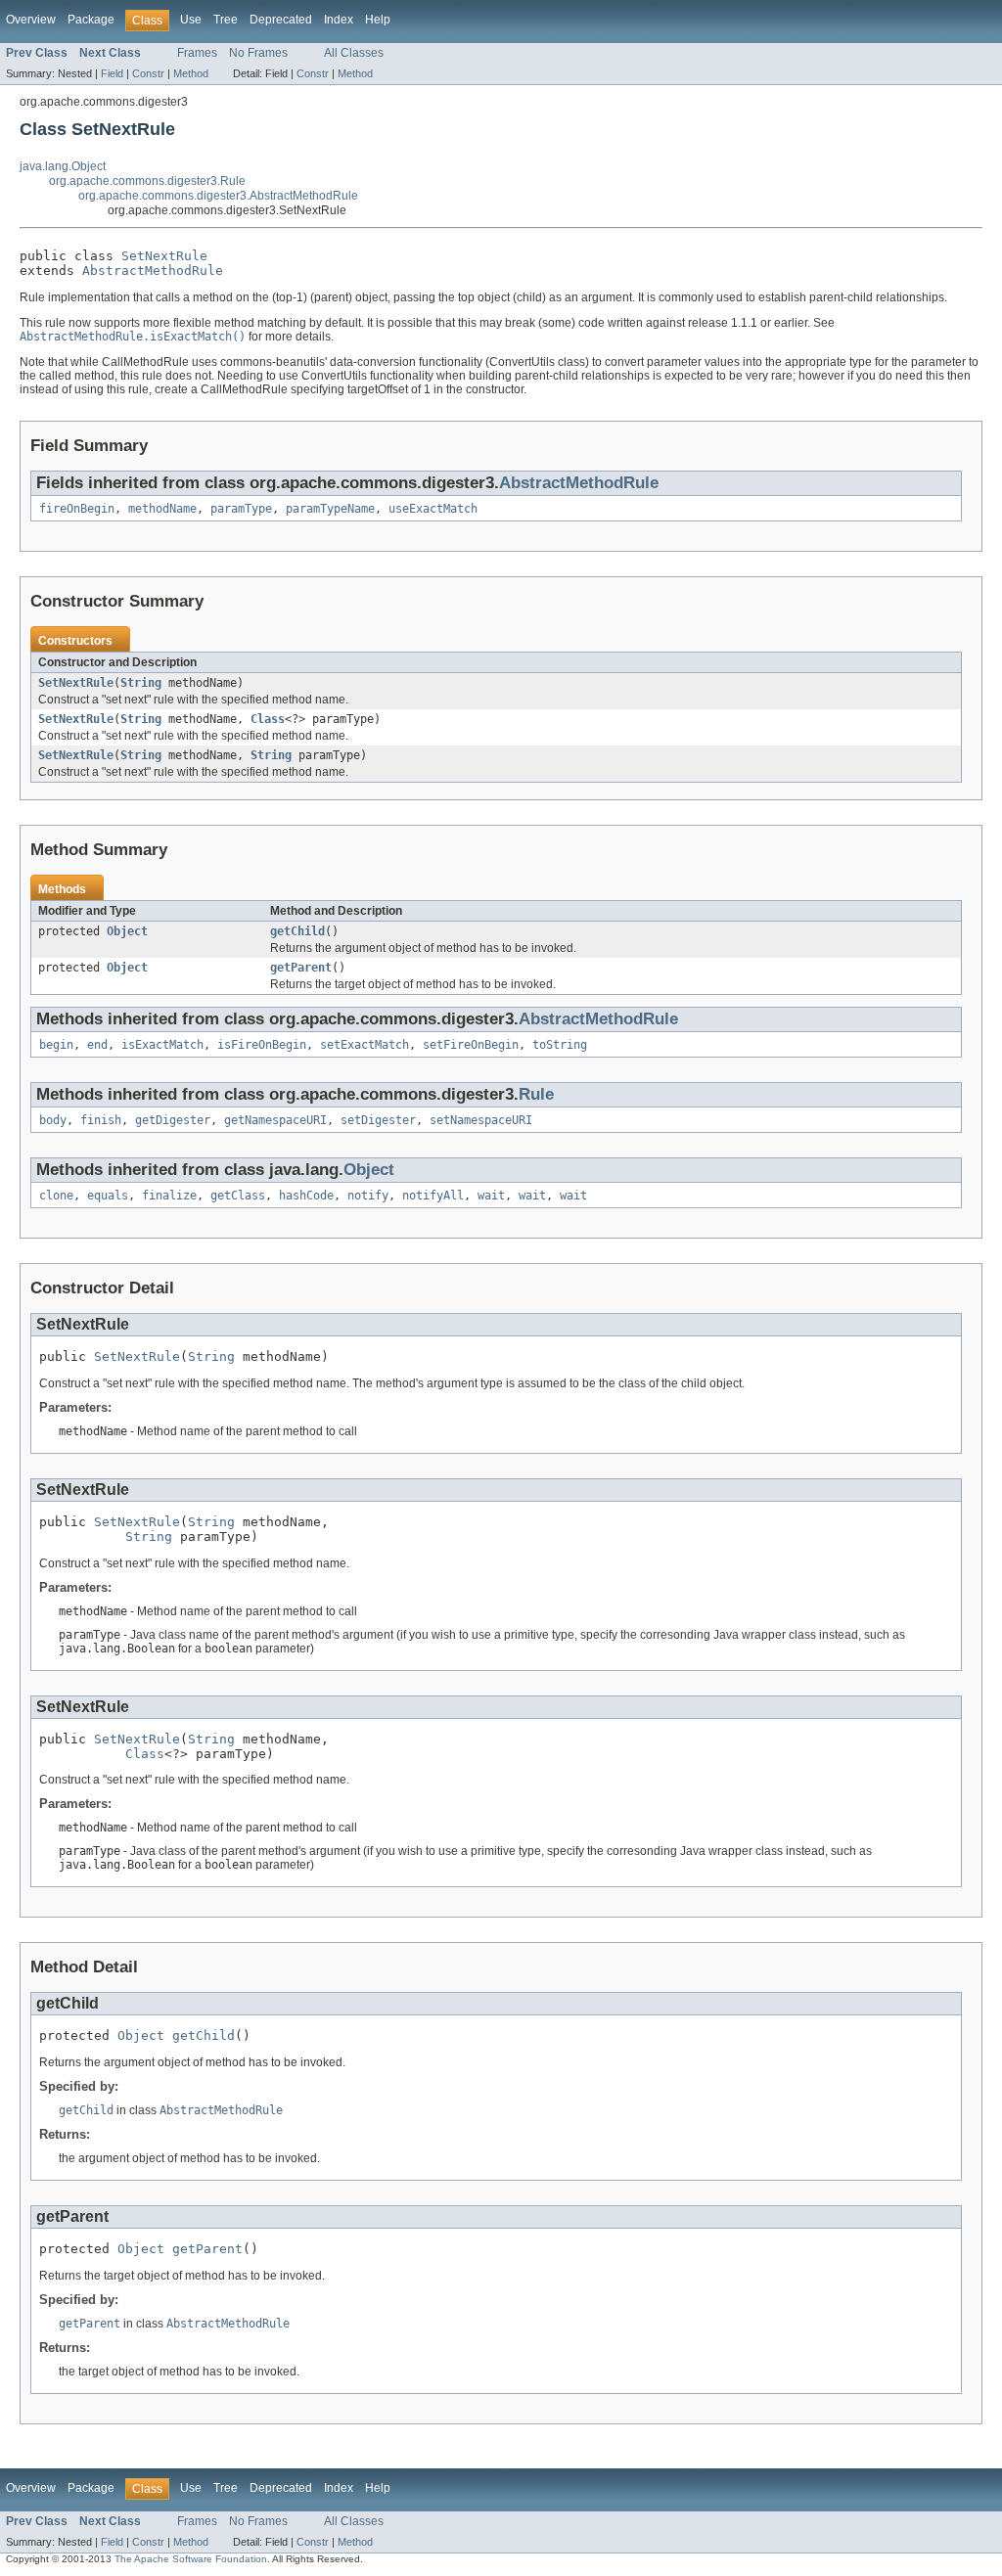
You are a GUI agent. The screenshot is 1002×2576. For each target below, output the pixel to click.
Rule (536, 1094)
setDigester (378, 1120)
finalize (169, 1196)
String (141, 683)
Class (268, 719)
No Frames (258, 53)
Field (112, 73)
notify (368, 1196)
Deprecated (281, 20)
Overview (31, 20)
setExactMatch (364, 1045)
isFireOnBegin (262, 1045)
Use (191, 20)
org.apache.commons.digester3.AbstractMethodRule (218, 196)
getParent (301, 968)
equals (108, 1196)
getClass (238, 1196)
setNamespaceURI (481, 1120)
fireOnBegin (77, 509)
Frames (197, 53)
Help (378, 20)
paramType (241, 509)
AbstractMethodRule (153, 271)
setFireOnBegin (471, 1045)
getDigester (173, 1120)
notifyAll (433, 1196)
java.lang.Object (63, 166)
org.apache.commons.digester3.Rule (147, 181)
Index (339, 20)
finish (101, 1120)
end (97, 1045)
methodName (162, 509)
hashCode (306, 1196)
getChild (297, 931)
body (53, 1120)
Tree (226, 20)
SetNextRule (164, 256)
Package (91, 20)
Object (127, 931)
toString (560, 1045)
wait (491, 1196)
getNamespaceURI (275, 1120)
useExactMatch (433, 509)
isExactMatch (162, 1045)
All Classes (354, 53)
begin (56, 1045)
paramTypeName (330, 509)
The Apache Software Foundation (191, 2559)
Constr (148, 73)
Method (191, 73)
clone (56, 1196)
